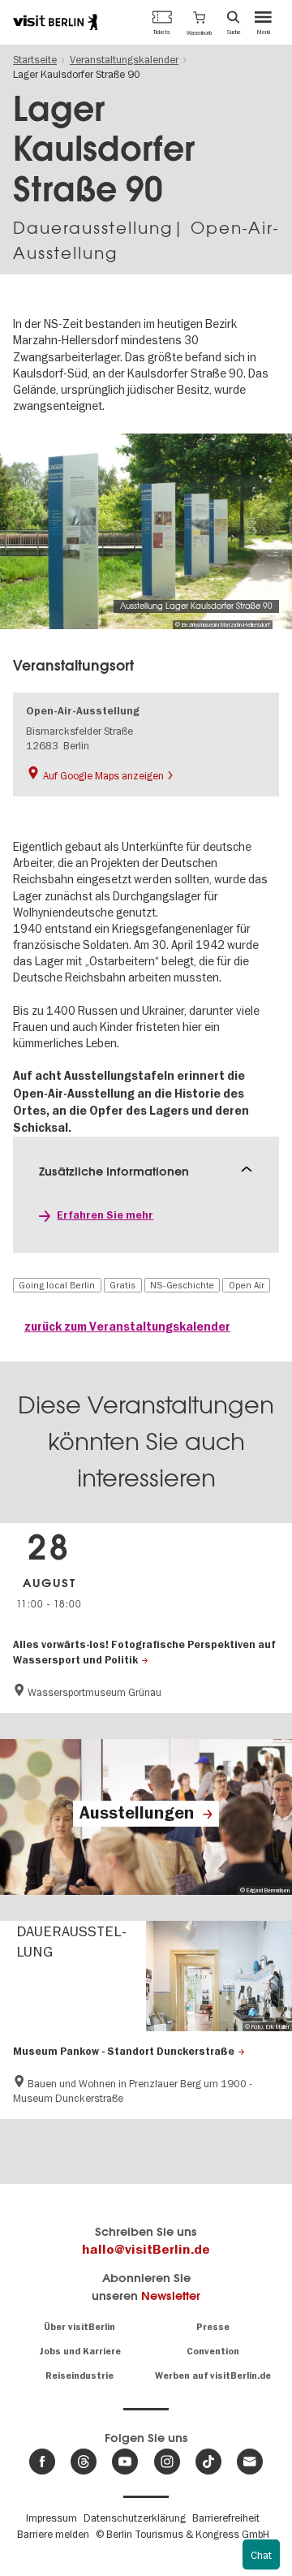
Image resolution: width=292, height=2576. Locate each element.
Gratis (122, 1285)
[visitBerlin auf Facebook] (42, 2462)
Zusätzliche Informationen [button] (114, 1171)
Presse (213, 2327)
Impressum (52, 2518)
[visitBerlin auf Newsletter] (250, 2462)
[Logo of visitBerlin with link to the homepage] (55, 22)
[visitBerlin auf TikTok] (208, 2462)
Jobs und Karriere (80, 2352)
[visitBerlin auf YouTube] (125, 2462)
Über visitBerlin (79, 2327)
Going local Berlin (57, 1285)
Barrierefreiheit (226, 2518)
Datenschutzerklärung (135, 2518)
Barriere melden (53, 2534)
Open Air (247, 1285)
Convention (213, 2352)
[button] (199, 22)
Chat (261, 2555)
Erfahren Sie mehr (105, 1215)
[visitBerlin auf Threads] (84, 2462)
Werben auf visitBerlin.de (213, 2376)
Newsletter (171, 2296)
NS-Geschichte (182, 1285)
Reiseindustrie (79, 2376)
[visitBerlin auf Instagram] (167, 2462)
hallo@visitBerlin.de (146, 2250)
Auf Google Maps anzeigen (103, 775)
